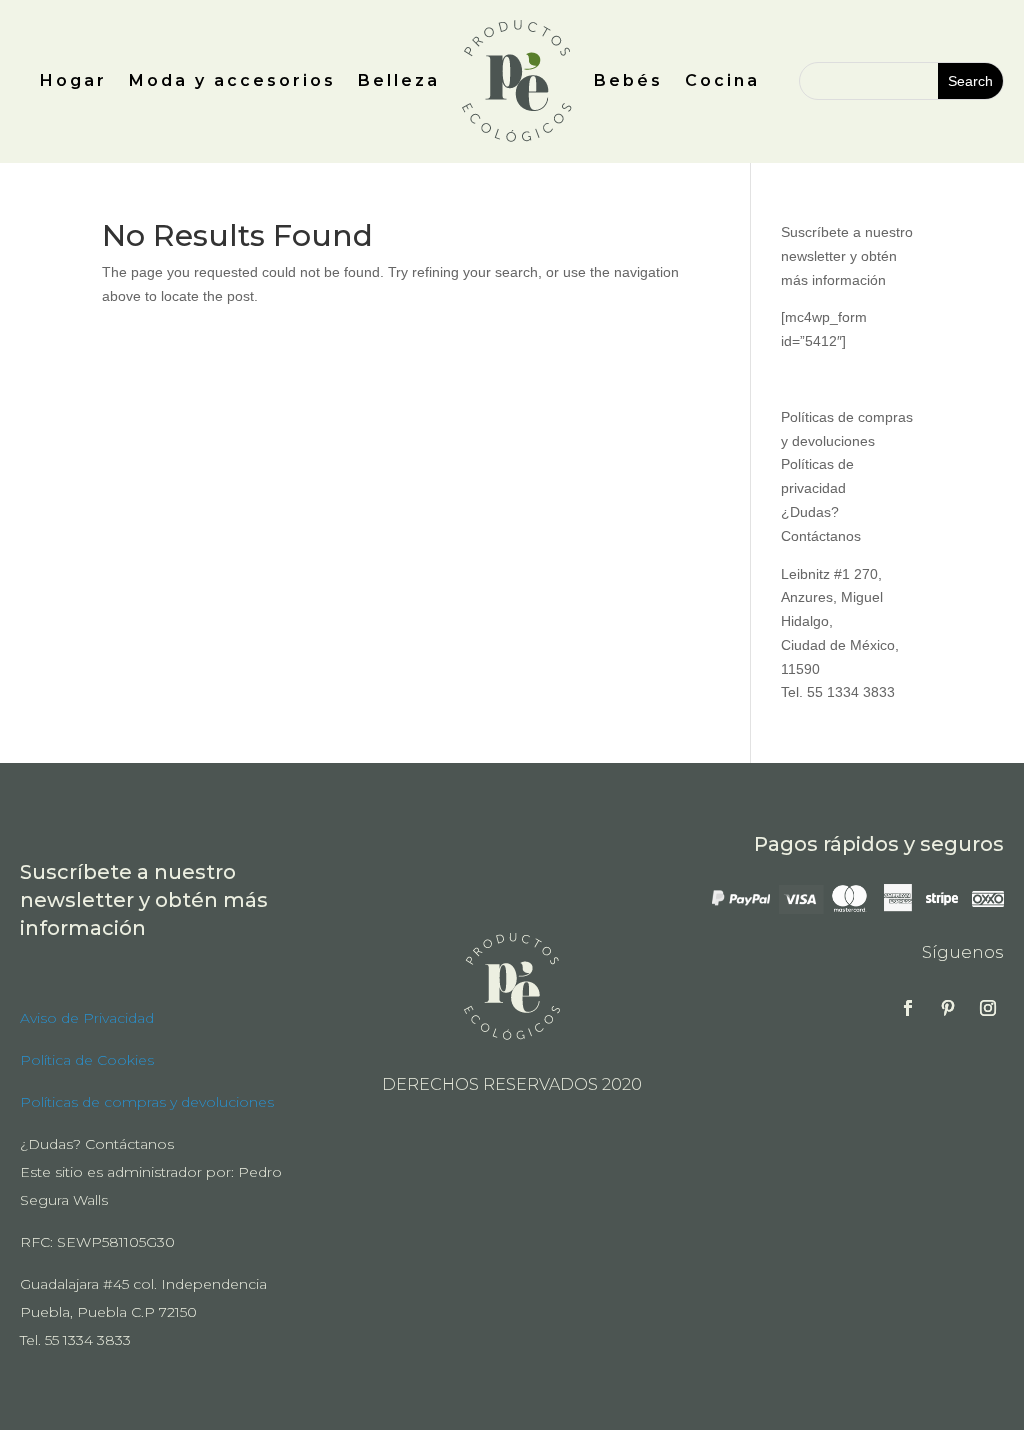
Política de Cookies (87, 1060)
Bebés (628, 80)
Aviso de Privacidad (87, 1018)
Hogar (73, 80)
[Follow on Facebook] (908, 1008)
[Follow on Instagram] (988, 1008)
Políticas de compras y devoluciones (147, 1102)
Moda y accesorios (232, 80)
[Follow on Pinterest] (948, 1008)
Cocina (722, 80)
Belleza (399, 80)
